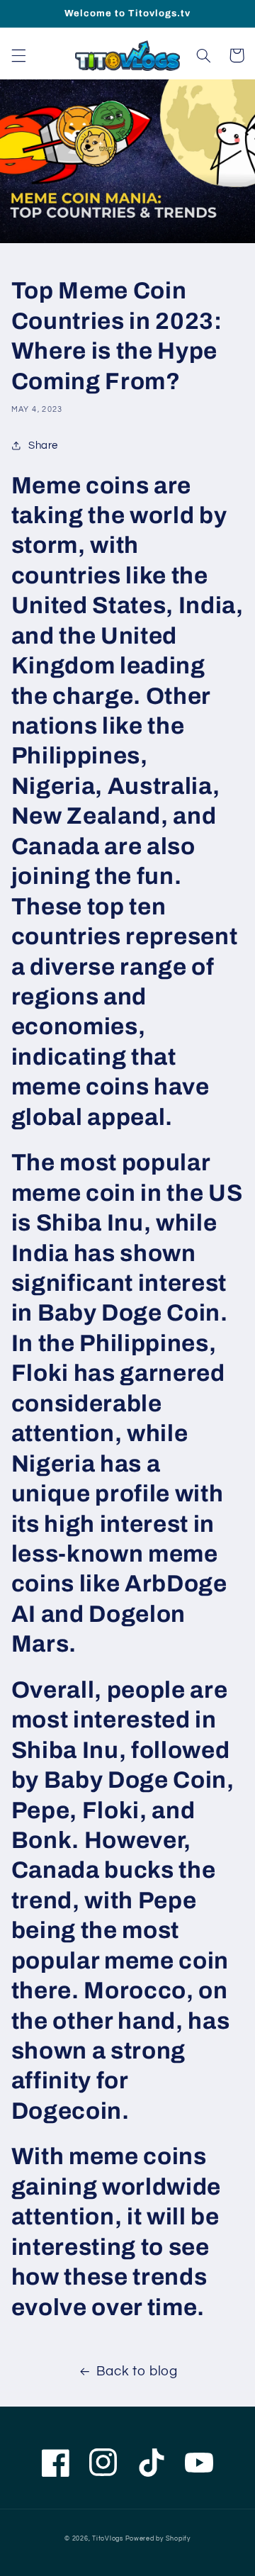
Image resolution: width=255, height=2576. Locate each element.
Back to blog (137, 2371)
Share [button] (43, 446)
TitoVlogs (108, 2539)
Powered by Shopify (158, 2539)
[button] (18, 55)
